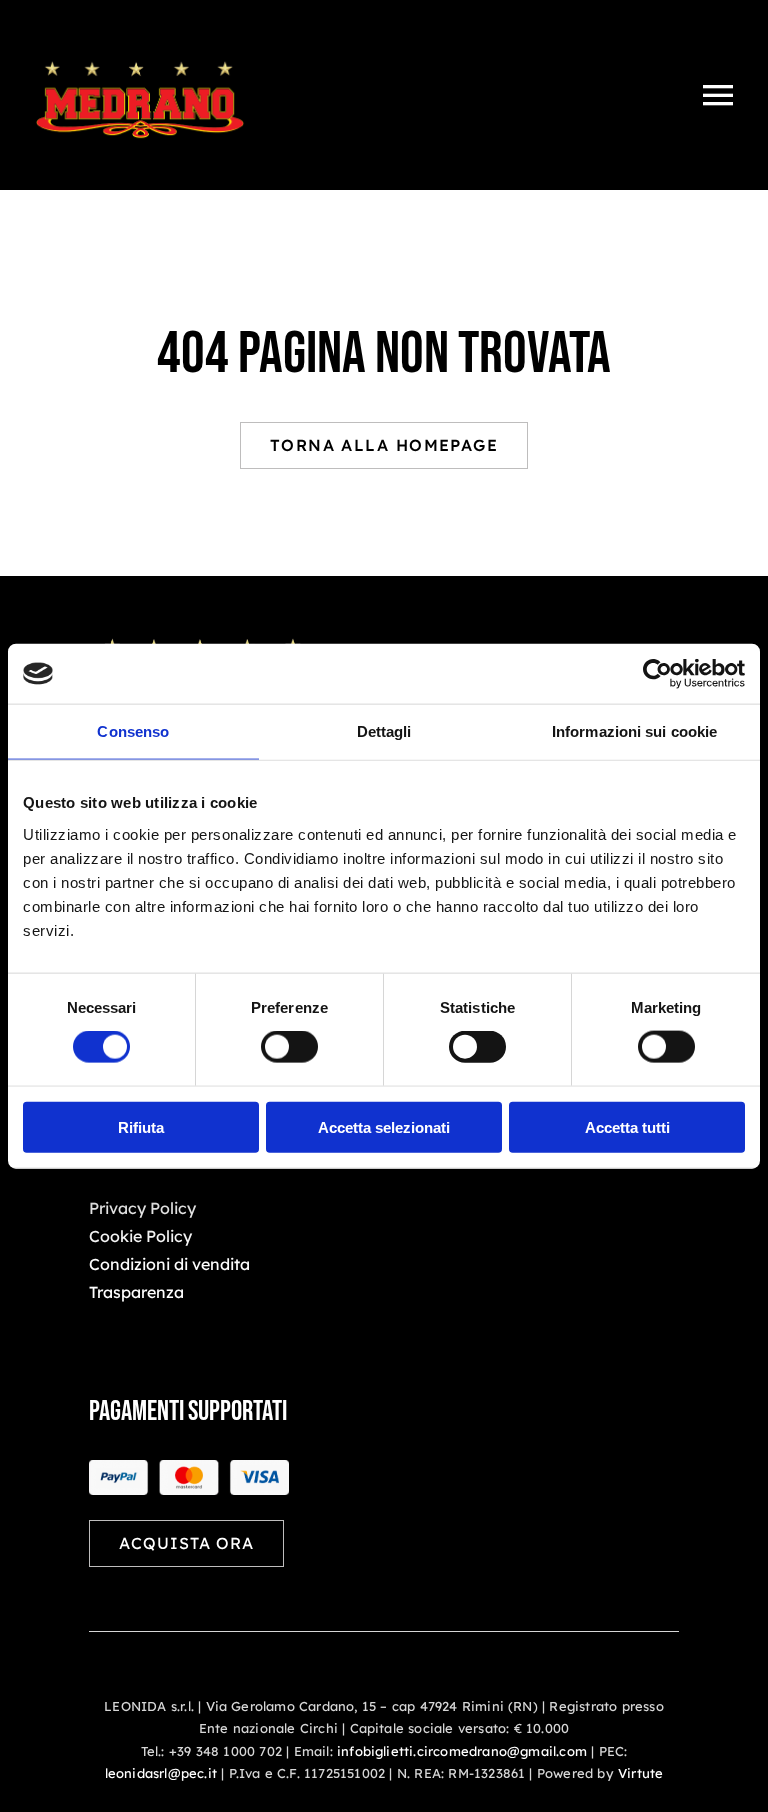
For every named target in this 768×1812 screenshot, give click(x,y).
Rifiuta (141, 1126)
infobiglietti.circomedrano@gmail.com (462, 1751)
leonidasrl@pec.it (161, 1773)
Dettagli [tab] (384, 731)
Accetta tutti (627, 1126)
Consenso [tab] (133, 731)
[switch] (289, 1047)
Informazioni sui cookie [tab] (634, 731)
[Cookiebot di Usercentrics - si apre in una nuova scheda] (657, 674)
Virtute (640, 1773)
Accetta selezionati (384, 1126)
